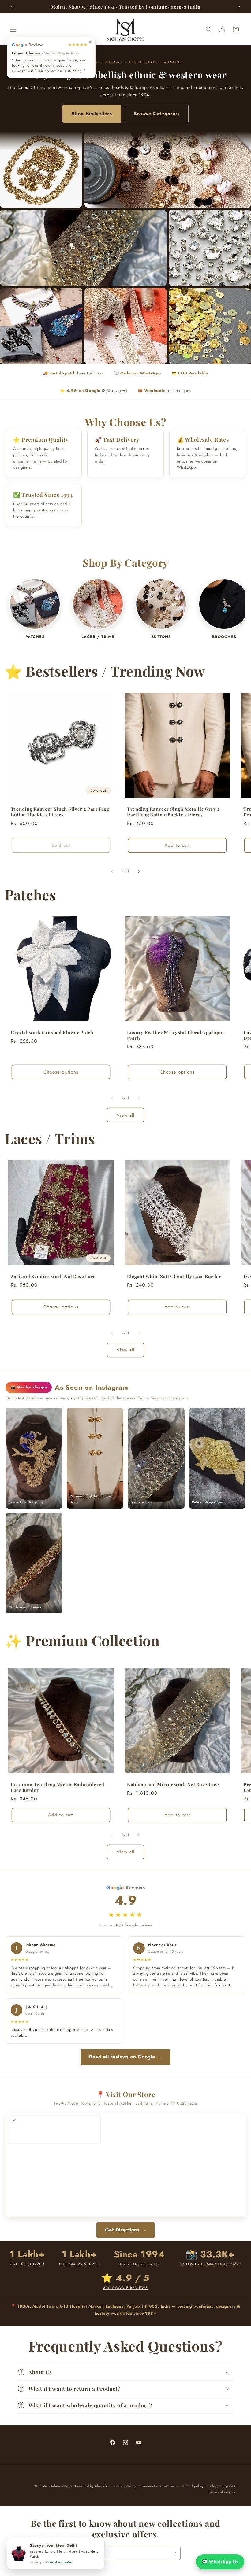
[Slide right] (139, 872)
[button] (13, 29)
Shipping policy (223, 2486)
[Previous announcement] (12, 7)
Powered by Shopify (91, 2486)
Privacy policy (125, 2486)
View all (125, 1115)
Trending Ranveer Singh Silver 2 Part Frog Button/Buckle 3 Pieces (60, 812)
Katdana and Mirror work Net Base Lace (173, 1778)
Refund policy (193, 2486)
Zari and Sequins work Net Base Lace (53, 1276)
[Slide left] (112, 872)
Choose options (61, 1072)
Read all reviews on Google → (125, 2057)
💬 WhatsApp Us (220, 2562)
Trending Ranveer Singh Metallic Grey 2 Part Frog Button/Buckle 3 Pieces (173, 812)
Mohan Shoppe (61, 2486)
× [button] (90, 41)
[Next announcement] (239, 7)
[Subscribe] (174, 2553)
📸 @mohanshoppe (29, 1387)
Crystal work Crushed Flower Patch (52, 1032)
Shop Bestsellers (92, 114)
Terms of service (223, 2492)
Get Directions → (126, 2230)
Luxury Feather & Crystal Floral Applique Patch (175, 1035)
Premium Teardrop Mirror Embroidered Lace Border (58, 1781)
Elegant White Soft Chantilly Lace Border (174, 1276)
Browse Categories (157, 114)
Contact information (159, 2486)
